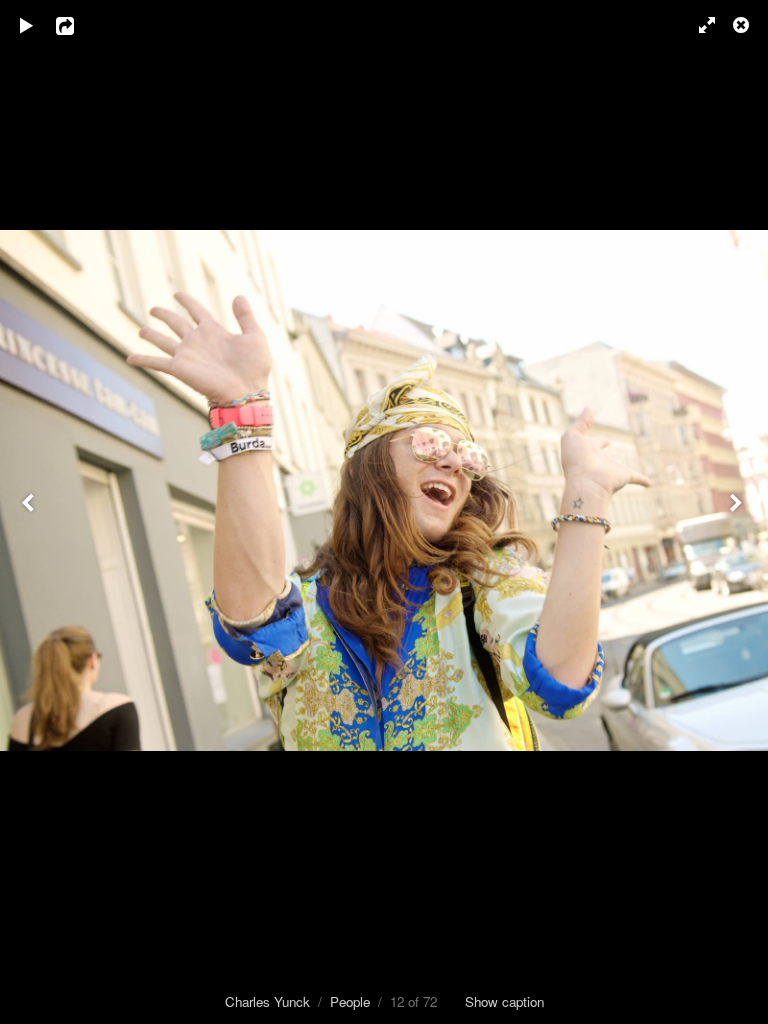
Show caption (504, 1001)
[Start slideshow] (27, 25)
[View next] (738, 512)
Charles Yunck (267, 1001)
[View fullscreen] (698, 25)
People (350, 1001)
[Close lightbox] (743, 25)
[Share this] (79, 25)
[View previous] (30, 512)
